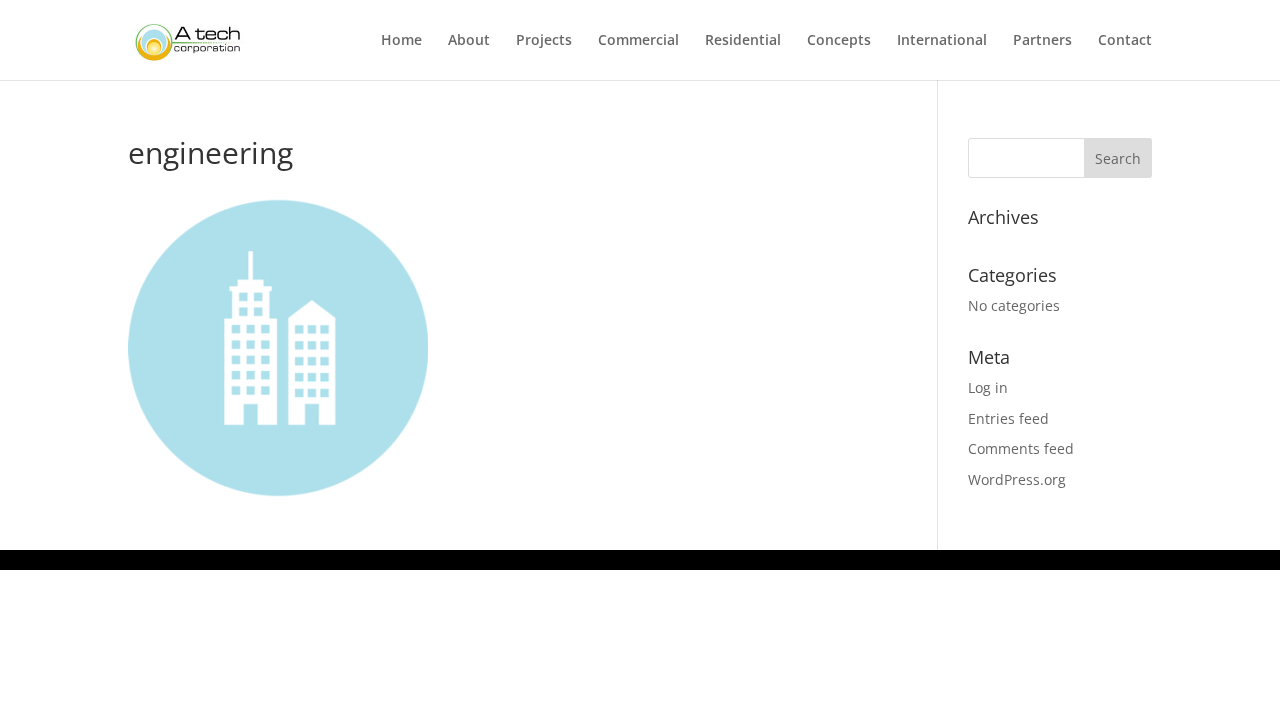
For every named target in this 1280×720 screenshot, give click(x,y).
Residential (743, 41)
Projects (544, 41)
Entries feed (1008, 418)
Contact (1125, 41)
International (942, 41)
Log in (988, 387)
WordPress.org (1017, 479)
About (469, 41)
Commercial (638, 41)
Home (401, 41)
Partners (1042, 41)
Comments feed (1021, 448)
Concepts (839, 41)
